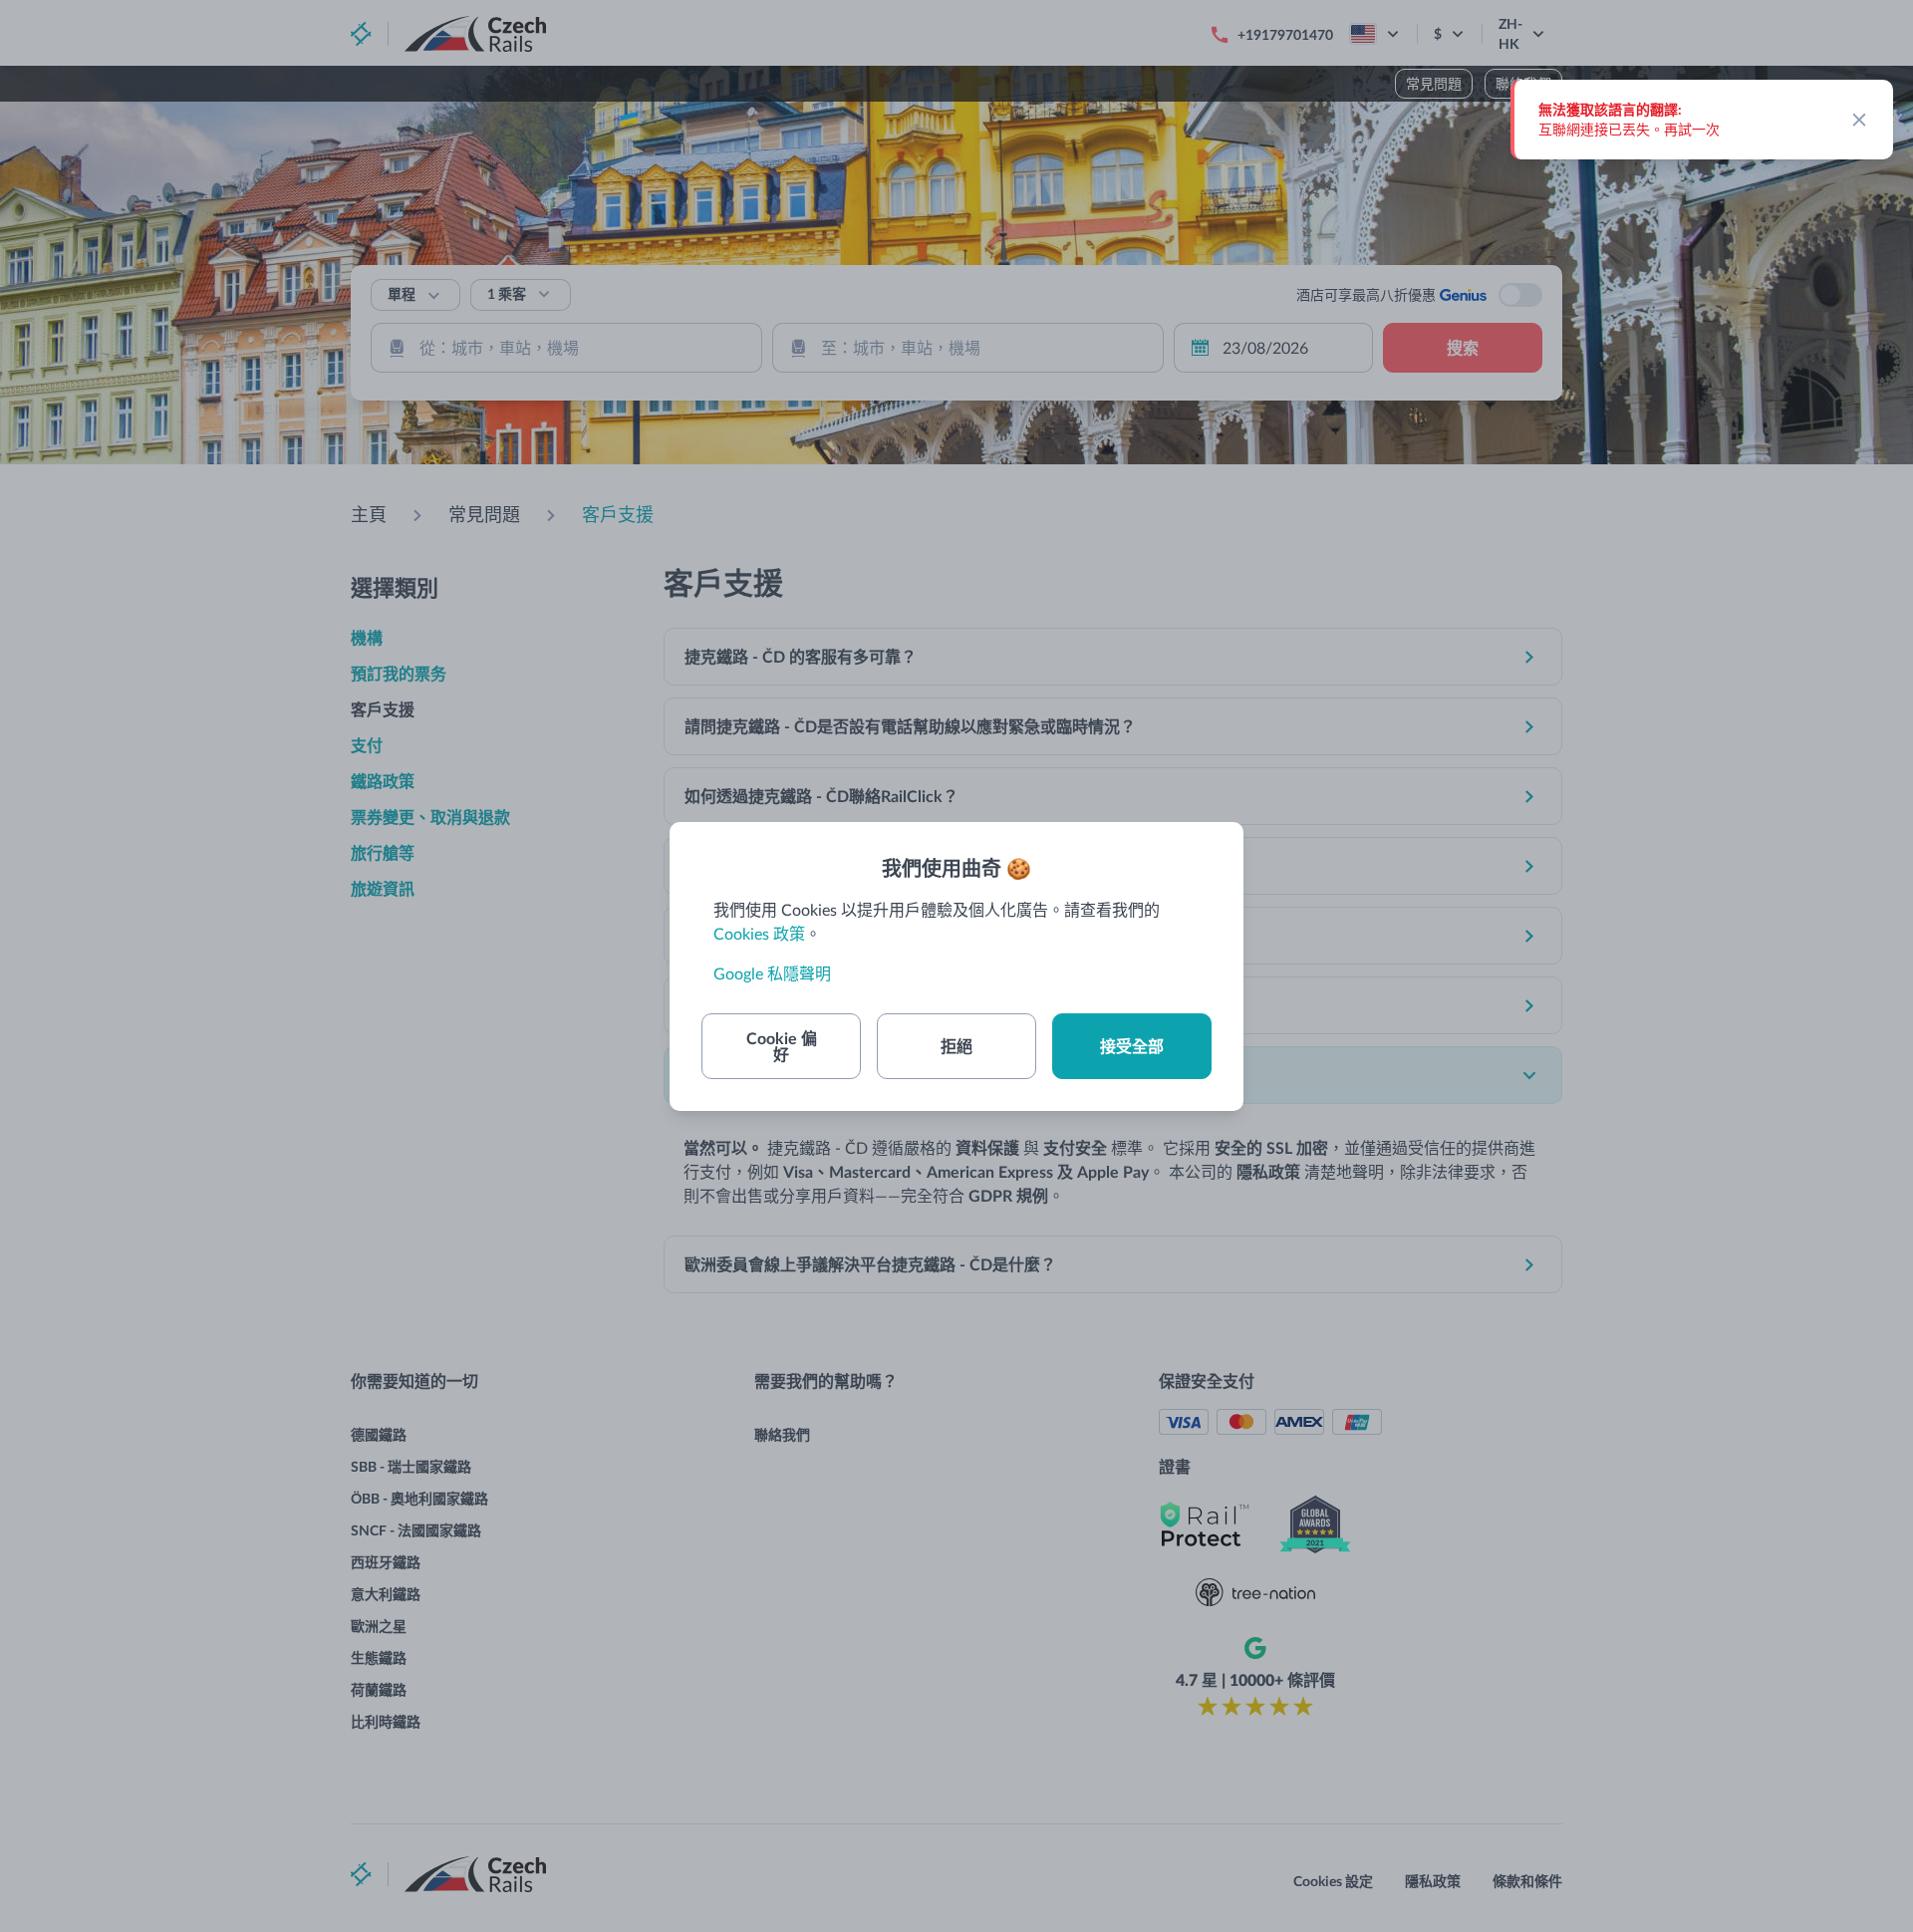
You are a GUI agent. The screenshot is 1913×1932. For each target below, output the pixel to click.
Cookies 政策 (759, 933)
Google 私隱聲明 (772, 973)
